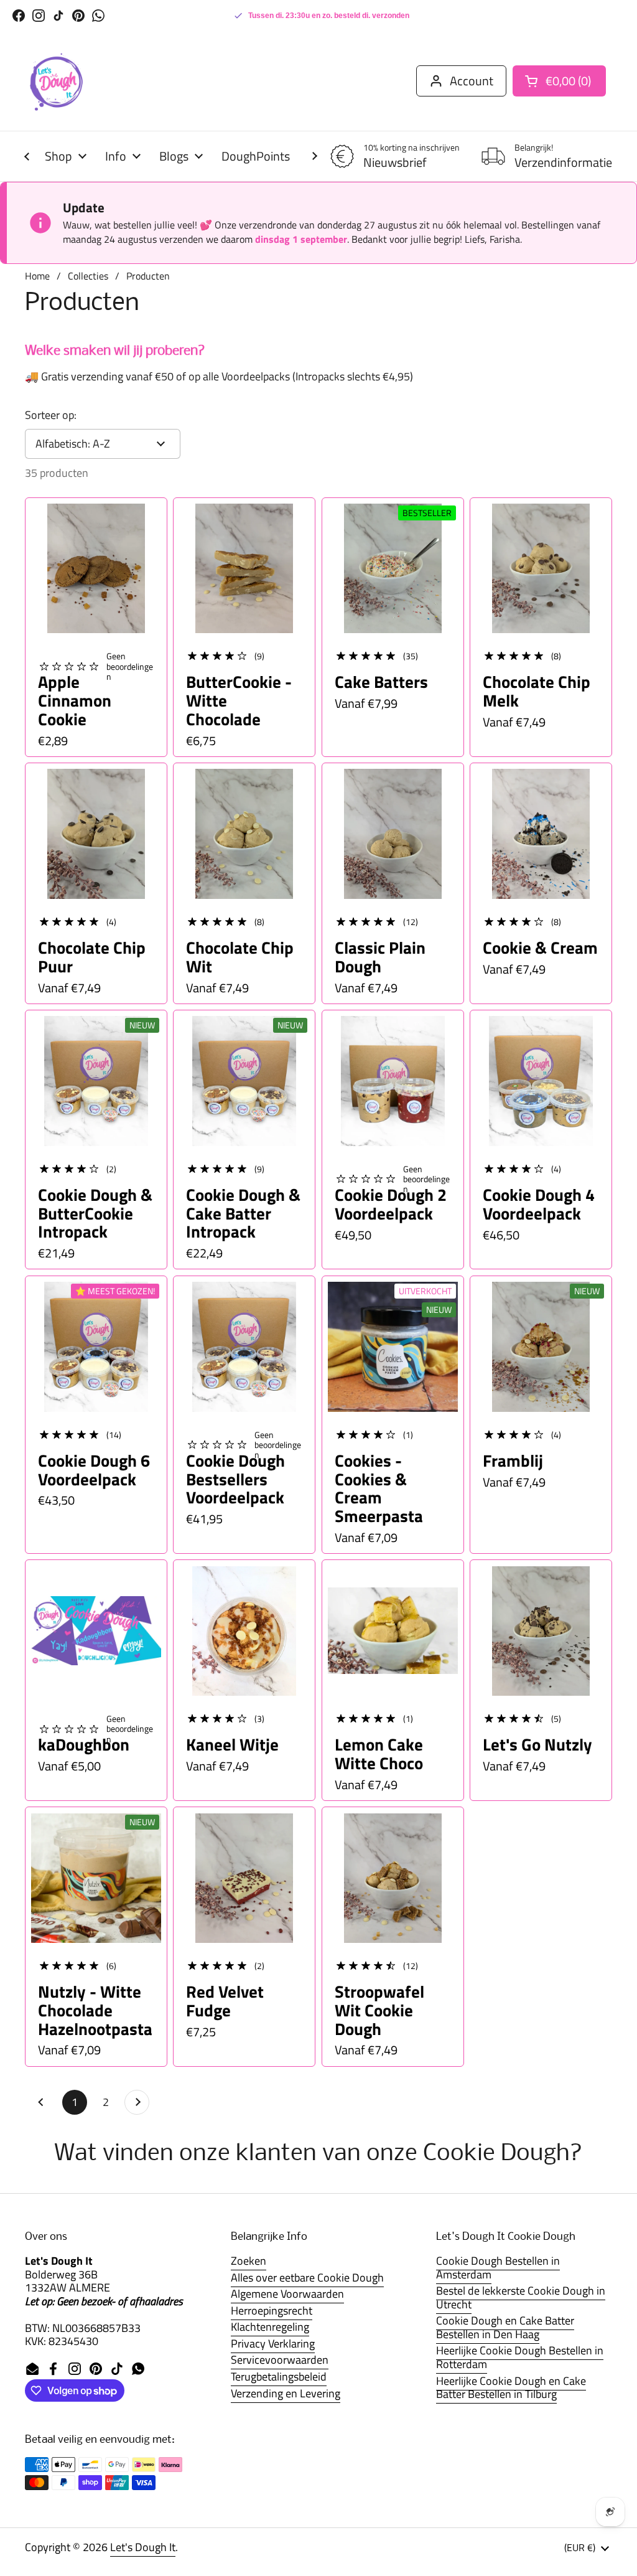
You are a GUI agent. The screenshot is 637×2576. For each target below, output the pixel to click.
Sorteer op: (51, 415)
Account (472, 81)
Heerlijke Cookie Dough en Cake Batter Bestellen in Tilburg (511, 2388)
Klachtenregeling (270, 2327)
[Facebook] (19, 16)
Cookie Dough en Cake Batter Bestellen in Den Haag (505, 2327)
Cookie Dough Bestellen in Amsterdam (498, 2268)
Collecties (88, 276)
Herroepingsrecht (272, 2310)
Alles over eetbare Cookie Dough (307, 2278)
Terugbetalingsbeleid (279, 2376)
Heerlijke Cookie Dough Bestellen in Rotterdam (520, 2357)
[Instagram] (39, 16)
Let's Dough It (143, 2547)
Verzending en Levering (286, 2393)
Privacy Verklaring (273, 2343)
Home (37, 276)
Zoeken (249, 2261)
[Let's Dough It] (56, 81)
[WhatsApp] (98, 16)
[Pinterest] (78, 16)
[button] (559, 81)
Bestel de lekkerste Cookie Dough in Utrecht (521, 2297)
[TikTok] (58, 16)
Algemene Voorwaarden (287, 2294)
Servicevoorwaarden (280, 2360)
